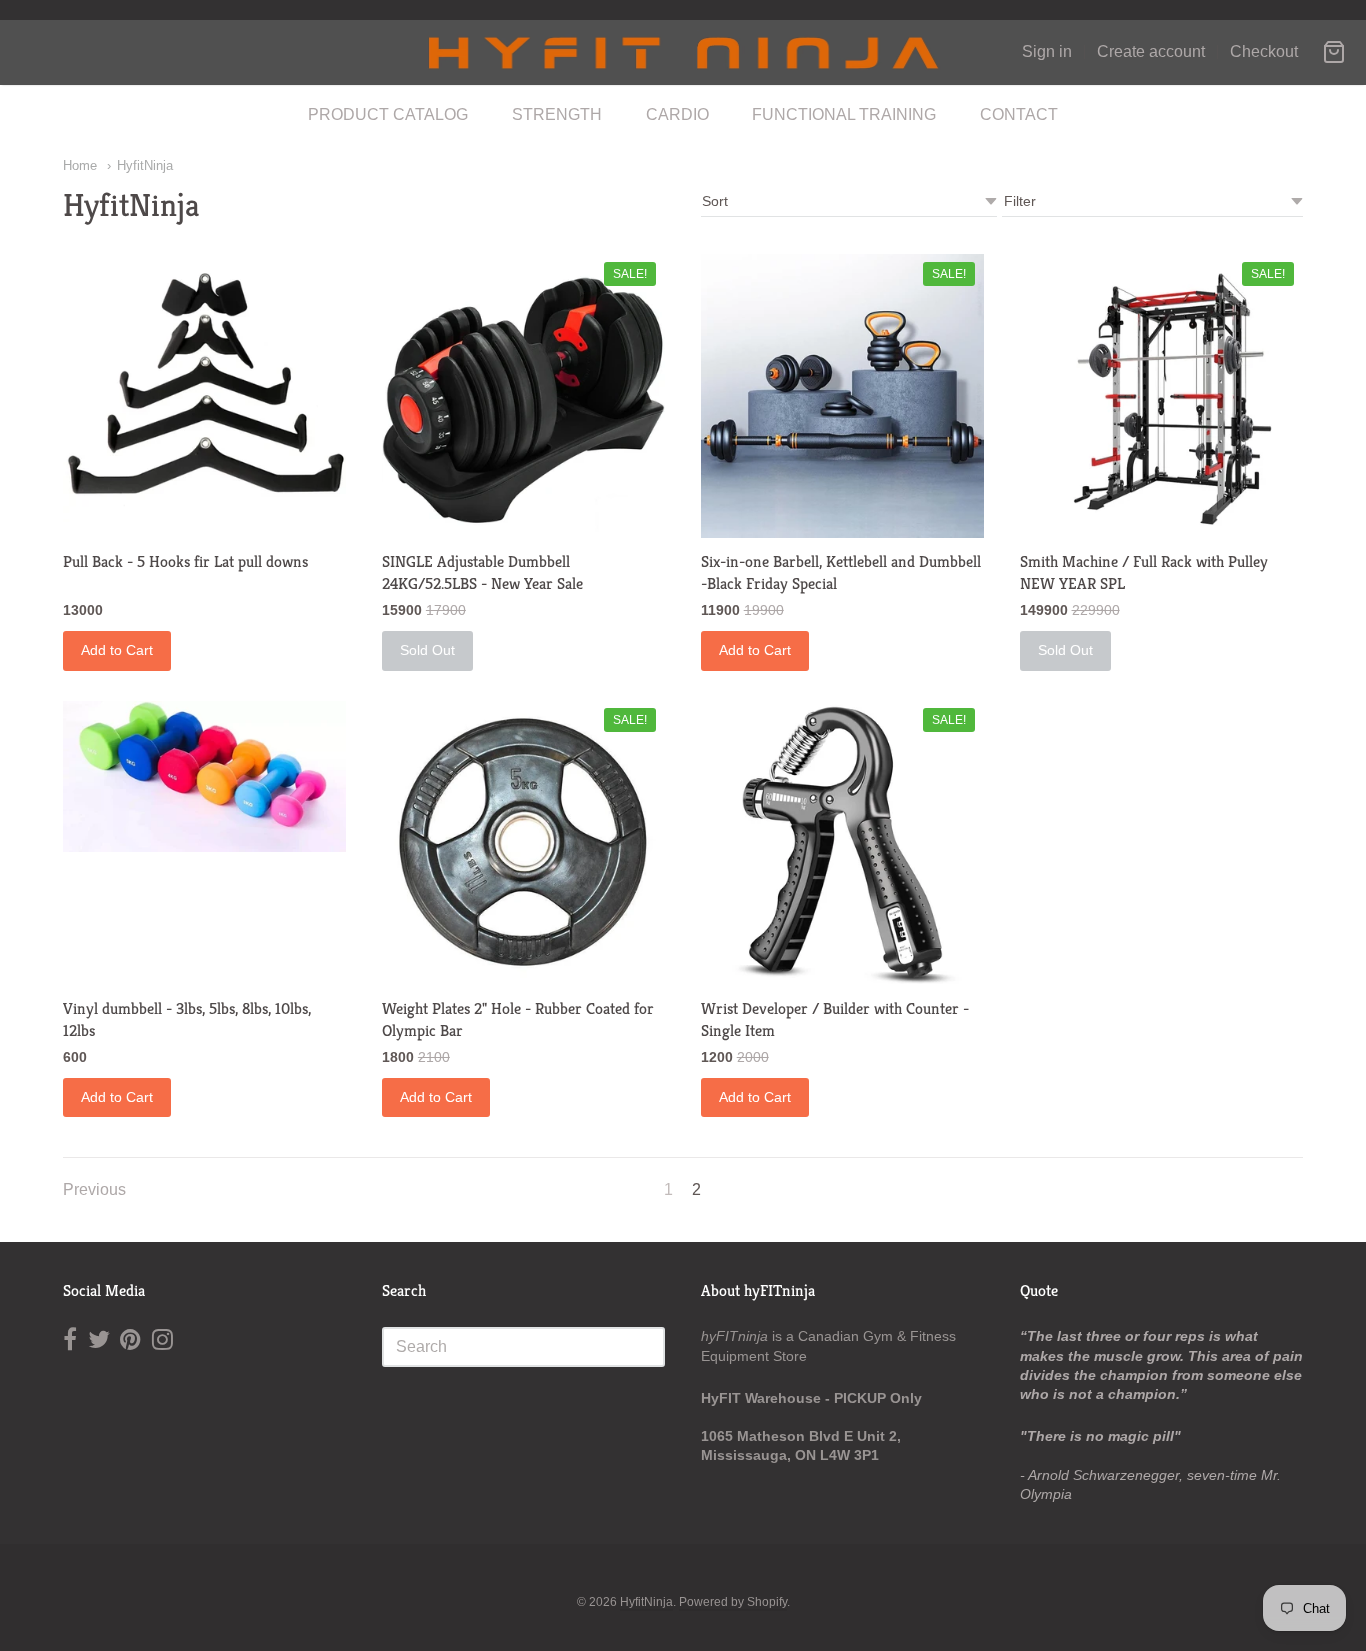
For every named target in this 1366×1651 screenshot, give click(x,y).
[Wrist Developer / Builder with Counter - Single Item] (842, 842)
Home (80, 165)
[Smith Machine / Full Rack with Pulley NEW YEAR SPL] (1161, 395)
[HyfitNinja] (683, 52)
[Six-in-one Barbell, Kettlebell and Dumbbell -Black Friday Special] (842, 395)
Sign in (1047, 51)
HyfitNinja (145, 165)
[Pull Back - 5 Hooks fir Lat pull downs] (204, 388)
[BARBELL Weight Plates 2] (523, 842)
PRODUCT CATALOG (388, 114)
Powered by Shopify (733, 1602)
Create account (1151, 51)
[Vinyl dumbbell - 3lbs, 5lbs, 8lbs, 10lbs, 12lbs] (204, 776)
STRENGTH (557, 114)
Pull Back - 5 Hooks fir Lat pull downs (185, 561)
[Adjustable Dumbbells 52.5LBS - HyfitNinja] (523, 395)
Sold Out (427, 650)
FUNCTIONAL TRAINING (844, 114)
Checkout (1264, 51)
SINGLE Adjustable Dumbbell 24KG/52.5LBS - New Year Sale (482, 572)
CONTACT (1019, 114)
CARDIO (677, 114)
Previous (94, 1189)
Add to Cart (117, 650)
